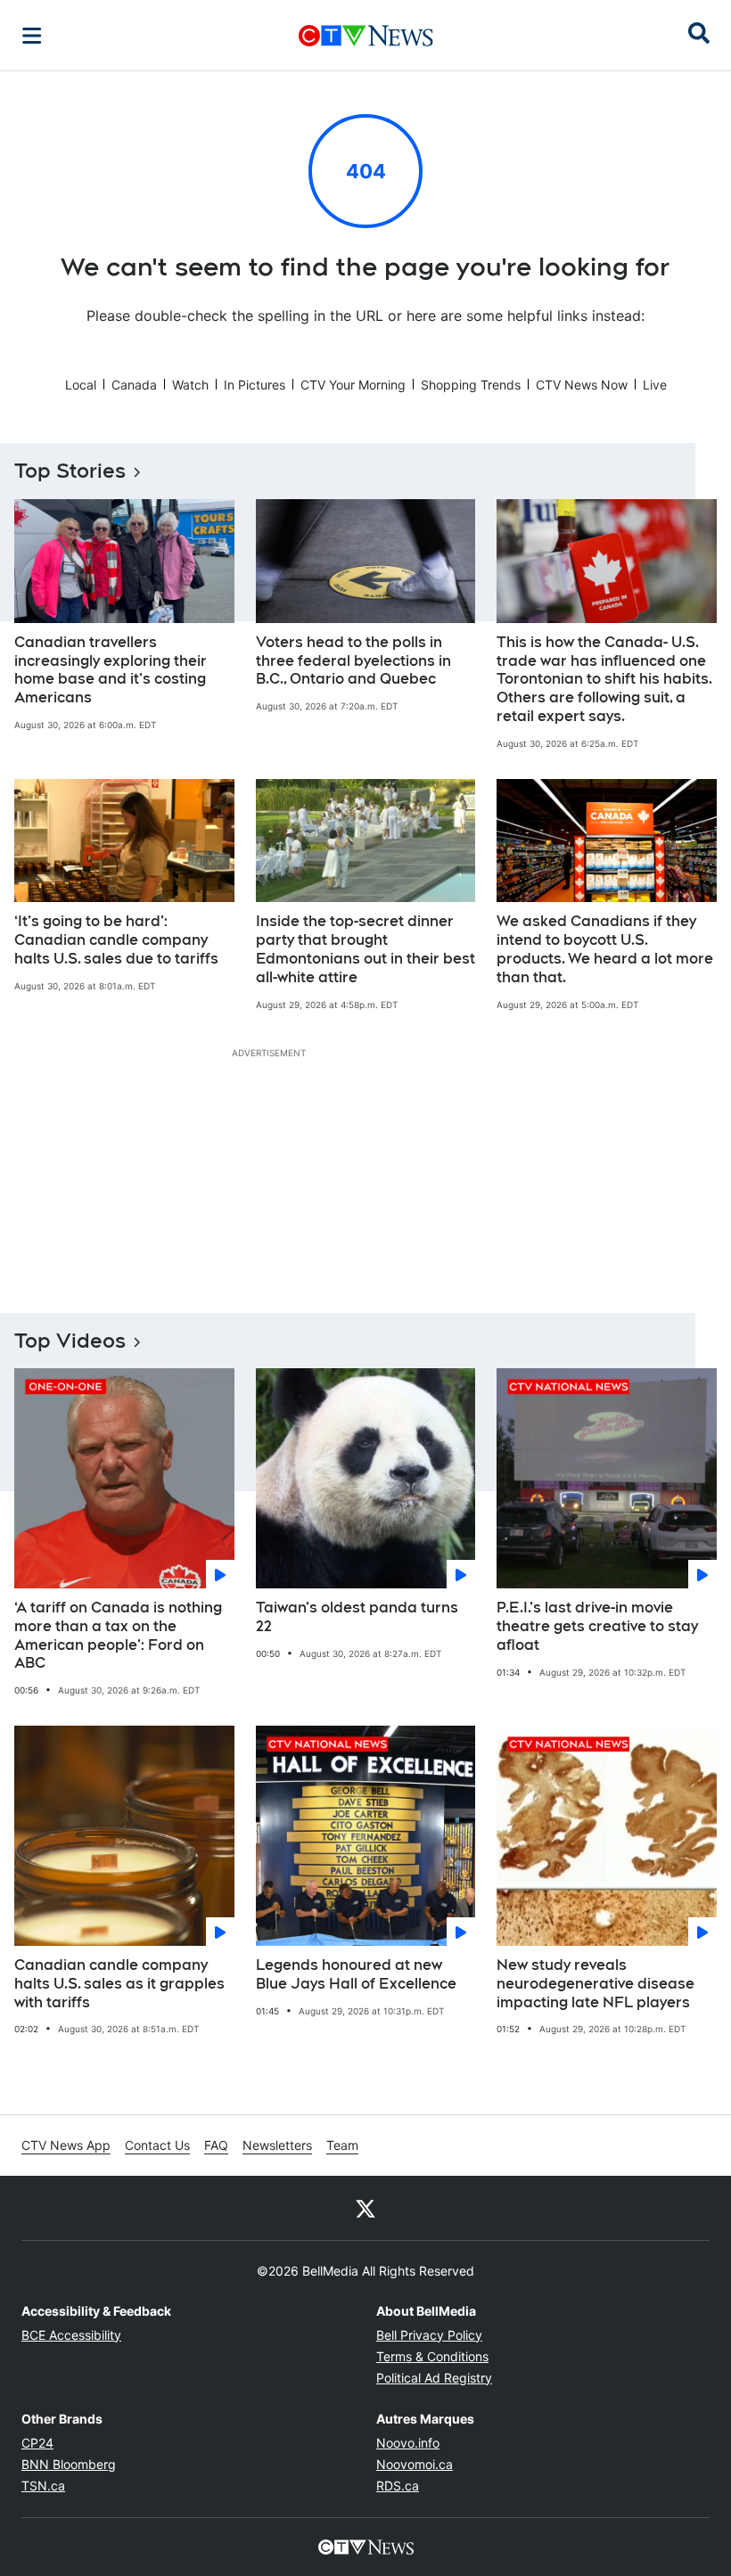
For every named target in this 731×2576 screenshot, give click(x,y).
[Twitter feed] (365, 2208)
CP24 (37, 2443)
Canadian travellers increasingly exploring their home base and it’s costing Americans (111, 670)
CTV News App (66, 2145)
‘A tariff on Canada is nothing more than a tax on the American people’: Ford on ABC (118, 1635)
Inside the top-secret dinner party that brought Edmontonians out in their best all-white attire (365, 949)
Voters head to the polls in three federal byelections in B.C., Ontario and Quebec (353, 661)
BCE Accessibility (71, 2335)
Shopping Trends (471, 385)
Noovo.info (408, 2443)
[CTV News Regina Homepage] (366, 36)
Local (81, 385)
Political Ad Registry (434, 2378)
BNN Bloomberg (69, 2464)
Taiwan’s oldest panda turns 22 (357, 1617)
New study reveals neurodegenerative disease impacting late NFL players (595, 1984)
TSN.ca (43, 2486)
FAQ (216, 2145)
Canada (134, 385)
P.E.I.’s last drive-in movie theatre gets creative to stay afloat (597, 1626)
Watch (190, 385)
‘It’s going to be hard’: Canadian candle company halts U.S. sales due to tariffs (116, 940)
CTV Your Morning (353, 385)
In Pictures (255, 385)
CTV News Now (582, 385)
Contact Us (157, 2145)
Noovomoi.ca (415, 2464)
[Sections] (32, 36)
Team (342, 2145)
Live (655, 385)
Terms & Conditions (432, 2356)
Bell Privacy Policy (429, 2335)
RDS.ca (398, 2486)
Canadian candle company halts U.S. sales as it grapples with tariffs (119, 1984)
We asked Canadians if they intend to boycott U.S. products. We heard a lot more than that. (605, 949)
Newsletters (277, 2145)
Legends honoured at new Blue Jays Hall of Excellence (356, 1974)
